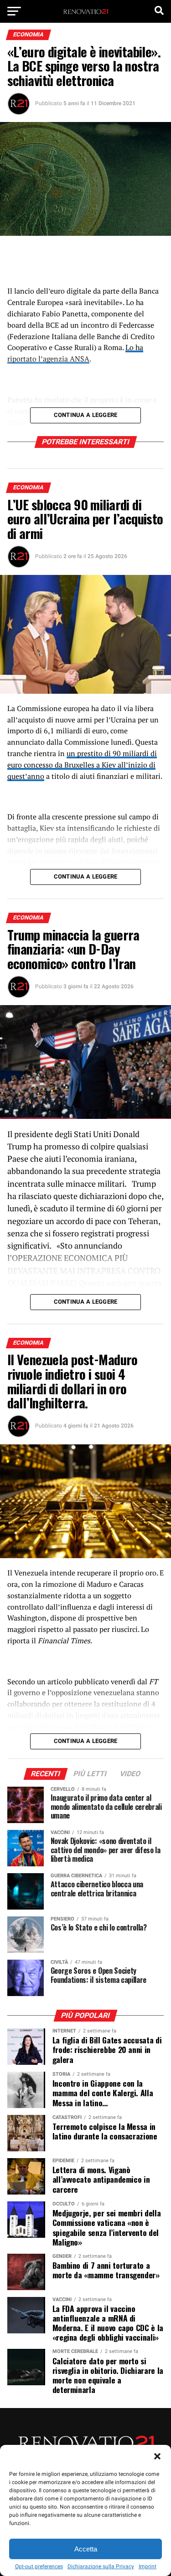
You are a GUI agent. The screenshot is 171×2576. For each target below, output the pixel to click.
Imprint (148, 2566)
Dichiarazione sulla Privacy (101, 2566)
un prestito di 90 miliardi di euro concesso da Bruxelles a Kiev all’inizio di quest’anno (82, 765)
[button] (157, 2456)
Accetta (86, 2549)
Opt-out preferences (39, 2566)
